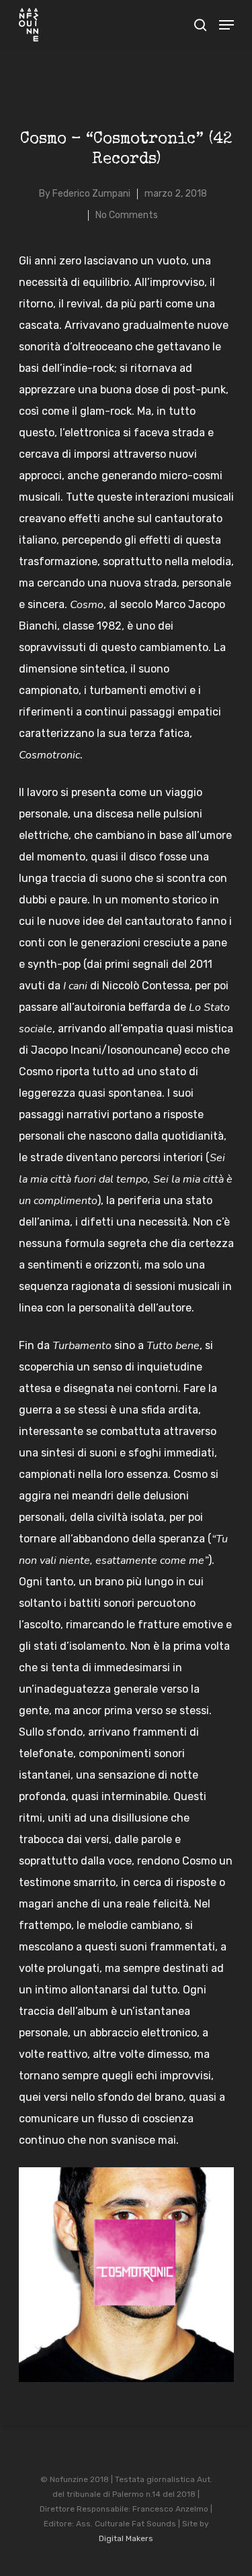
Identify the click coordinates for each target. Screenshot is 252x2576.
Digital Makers (126, 2538)
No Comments (127, 215)
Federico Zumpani (91, 194)
